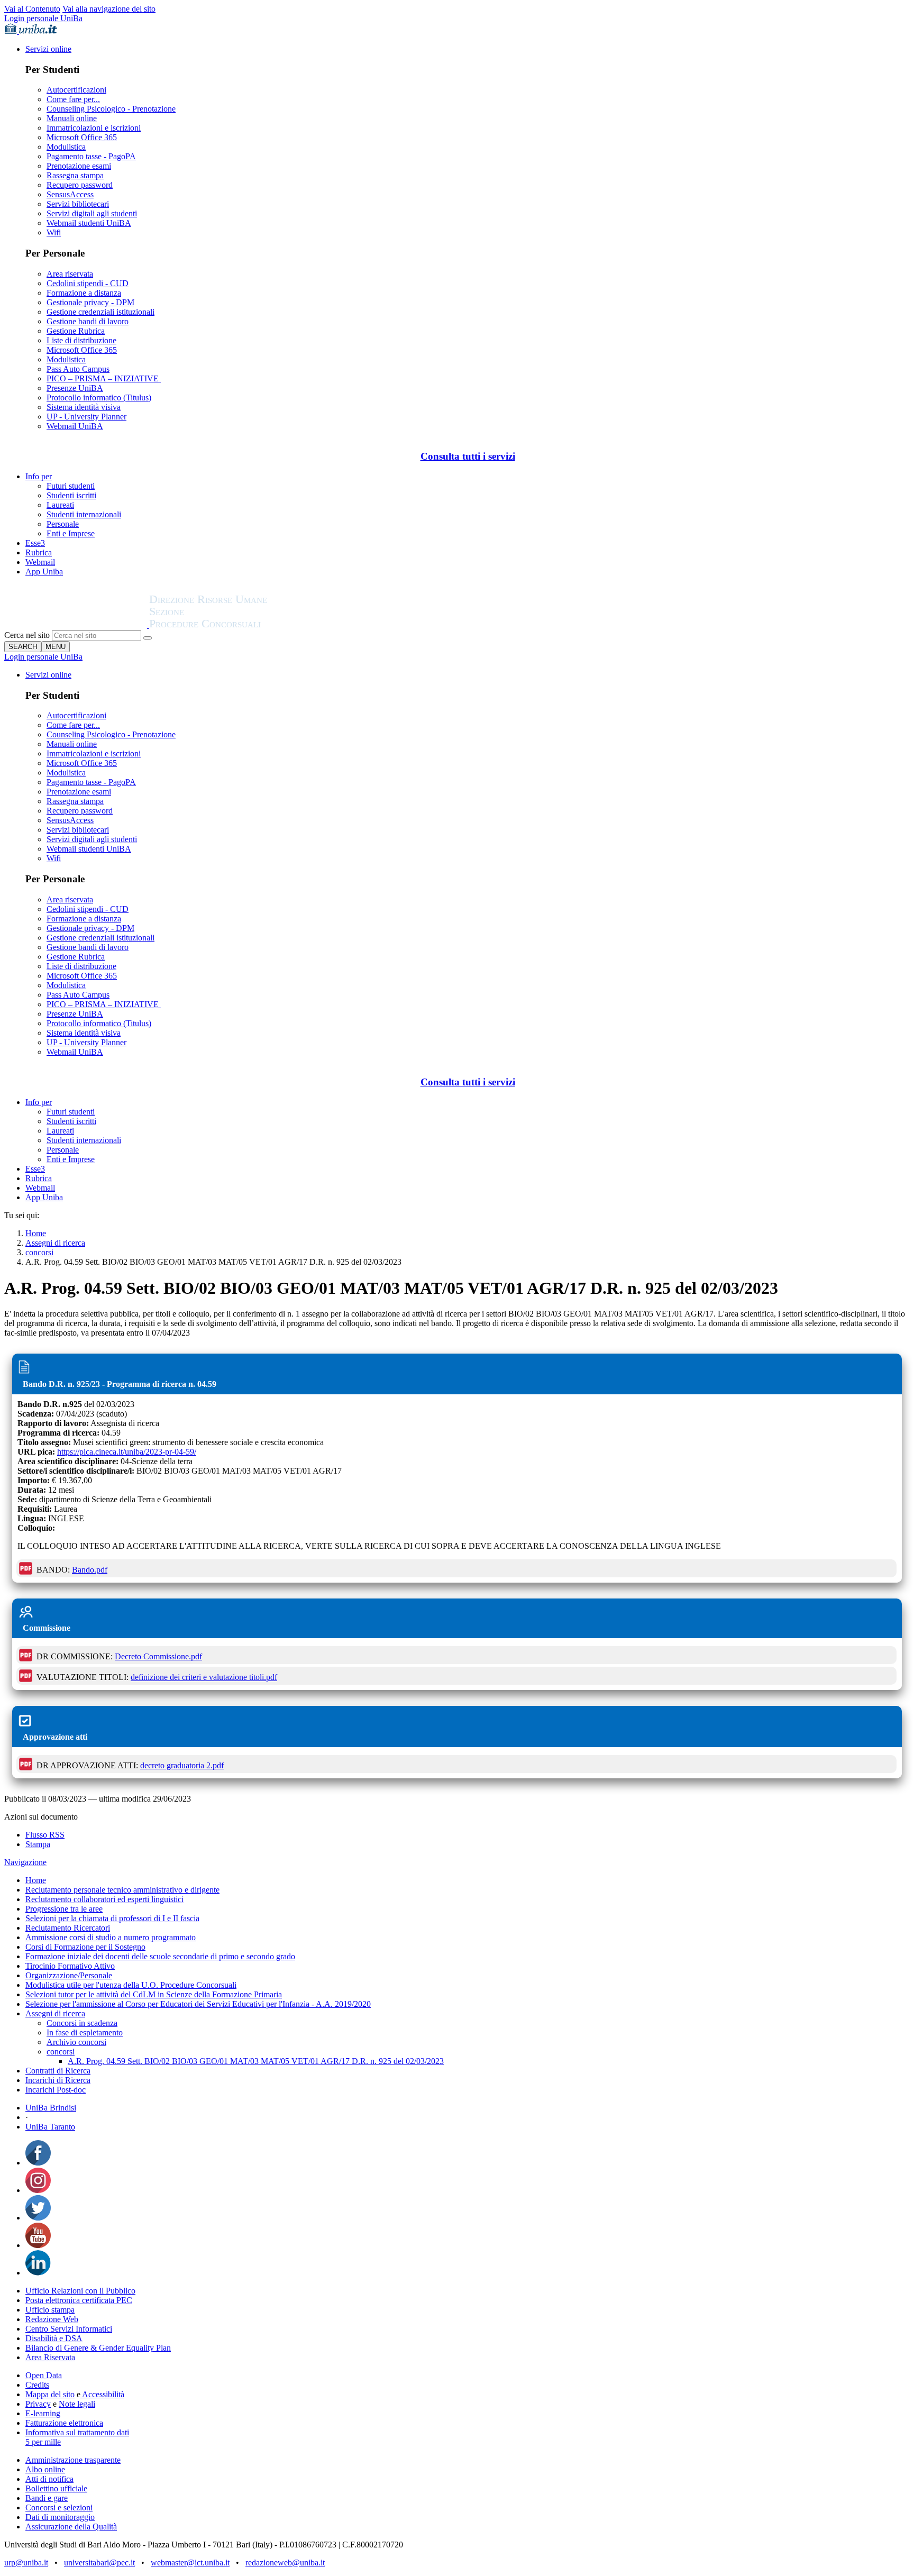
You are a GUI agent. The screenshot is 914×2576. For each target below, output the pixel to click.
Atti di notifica (49, 2479)
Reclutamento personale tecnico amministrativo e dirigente (122, 1890)
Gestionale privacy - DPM (90, 302)
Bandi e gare (47, 2498)
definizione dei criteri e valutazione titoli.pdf (204, 1677)
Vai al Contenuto (32, 9)
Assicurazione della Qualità (71, 2527)
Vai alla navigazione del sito (109, 9)
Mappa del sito (50, 2394)
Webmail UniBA (75, 426)
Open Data (44, 2375)
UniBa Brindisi (51, 2108)
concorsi (39, 1252)
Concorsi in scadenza (82, 2023)
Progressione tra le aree (64, 1909)
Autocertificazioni (76, 90)
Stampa (38, 1844)
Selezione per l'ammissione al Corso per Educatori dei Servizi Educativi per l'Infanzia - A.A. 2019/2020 (198, 2004)
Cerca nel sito (27, 635)
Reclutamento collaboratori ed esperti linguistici (104, 1899)
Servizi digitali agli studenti (92, 213)
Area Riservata (50, 2357)
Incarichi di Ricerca (58, 2080)
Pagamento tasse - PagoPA (91, 156)
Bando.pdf (90, 1570)
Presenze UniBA (75, 388)
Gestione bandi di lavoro (88, 321)
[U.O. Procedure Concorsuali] (77, 625)
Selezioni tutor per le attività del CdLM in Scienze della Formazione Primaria (154, 1994)
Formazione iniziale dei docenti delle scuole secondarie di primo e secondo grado (160, 1956)
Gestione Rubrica (76, 331)
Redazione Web (52, 2319)
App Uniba (44, 572)
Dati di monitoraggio (60, 2517)
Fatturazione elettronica (64, 2423)
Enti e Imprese (71, 533)
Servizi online (48, 49)
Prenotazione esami (79, 166)
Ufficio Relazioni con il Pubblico (80, 2291)
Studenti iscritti (71, 495)
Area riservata (70, 274)
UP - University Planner (86, 417)
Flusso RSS (45, 1835)
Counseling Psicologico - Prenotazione (111, 109)
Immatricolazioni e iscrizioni (94, 128)
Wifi (54, 232)
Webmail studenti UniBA (89, 223)
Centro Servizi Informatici (69, 2329)
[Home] (234, 625)
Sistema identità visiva (84, 407)
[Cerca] (148, 638)
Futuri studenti (71, 486)
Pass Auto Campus (78, 369)
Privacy (38, 2404)
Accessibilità (102, 2394)
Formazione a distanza (84, 293)
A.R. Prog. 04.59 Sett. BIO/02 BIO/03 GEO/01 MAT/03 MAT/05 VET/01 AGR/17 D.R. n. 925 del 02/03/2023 (256, 2061)
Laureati (60, 505)
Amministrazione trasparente (73, 2460)
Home (36, 1233)
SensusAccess (70, 194)
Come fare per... (73, 99)
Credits (37, 2385)
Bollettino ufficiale (56, 2488)
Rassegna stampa (75, 175)
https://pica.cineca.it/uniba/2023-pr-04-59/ (127, 1452)
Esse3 (35, 543)
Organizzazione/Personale (69, 1975)
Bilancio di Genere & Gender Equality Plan (98, 2348)
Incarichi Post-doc (56, 2090)
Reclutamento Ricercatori (68, 1928)
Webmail (40, 562)
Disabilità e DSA (54, 2338)
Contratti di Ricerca (58, 2071)
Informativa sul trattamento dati (77, 2432)
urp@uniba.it (26, 2563)
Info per (39, 476)
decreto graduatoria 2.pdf (182, 1765)
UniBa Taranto (50, 2127)
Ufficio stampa (50, 2310)
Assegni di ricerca (55, 1243)
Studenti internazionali (84, 514)
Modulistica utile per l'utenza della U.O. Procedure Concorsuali (131, 1985)
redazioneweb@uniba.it (285, 2563)
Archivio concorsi (76, 2042)
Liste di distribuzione (81, 340)
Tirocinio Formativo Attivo (70, 1966)
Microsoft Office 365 (82, 137)
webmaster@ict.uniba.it (190, 2563)
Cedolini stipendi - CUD (88, 283)
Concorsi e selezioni (59, 2508)
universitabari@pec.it (99, 2563)
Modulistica (66, 147)
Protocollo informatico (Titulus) (99, 398)
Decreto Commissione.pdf (158, 1656)
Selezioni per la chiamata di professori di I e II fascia (112, 1918)
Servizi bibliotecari (78, 204)
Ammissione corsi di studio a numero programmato (111, 1937)
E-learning (43, 2413)
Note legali (77, 2404)
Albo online (45, 2469)
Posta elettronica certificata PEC (79, 2300)
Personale (63, 524)
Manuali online (72, 118)
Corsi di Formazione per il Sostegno (85, 1947)
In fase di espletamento (85, 2033)
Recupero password (80, 185)
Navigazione (25, 1862)
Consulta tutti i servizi (468, 456)
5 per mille (43, 2442)
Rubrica (39, 552)
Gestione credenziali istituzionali (100, 312)
